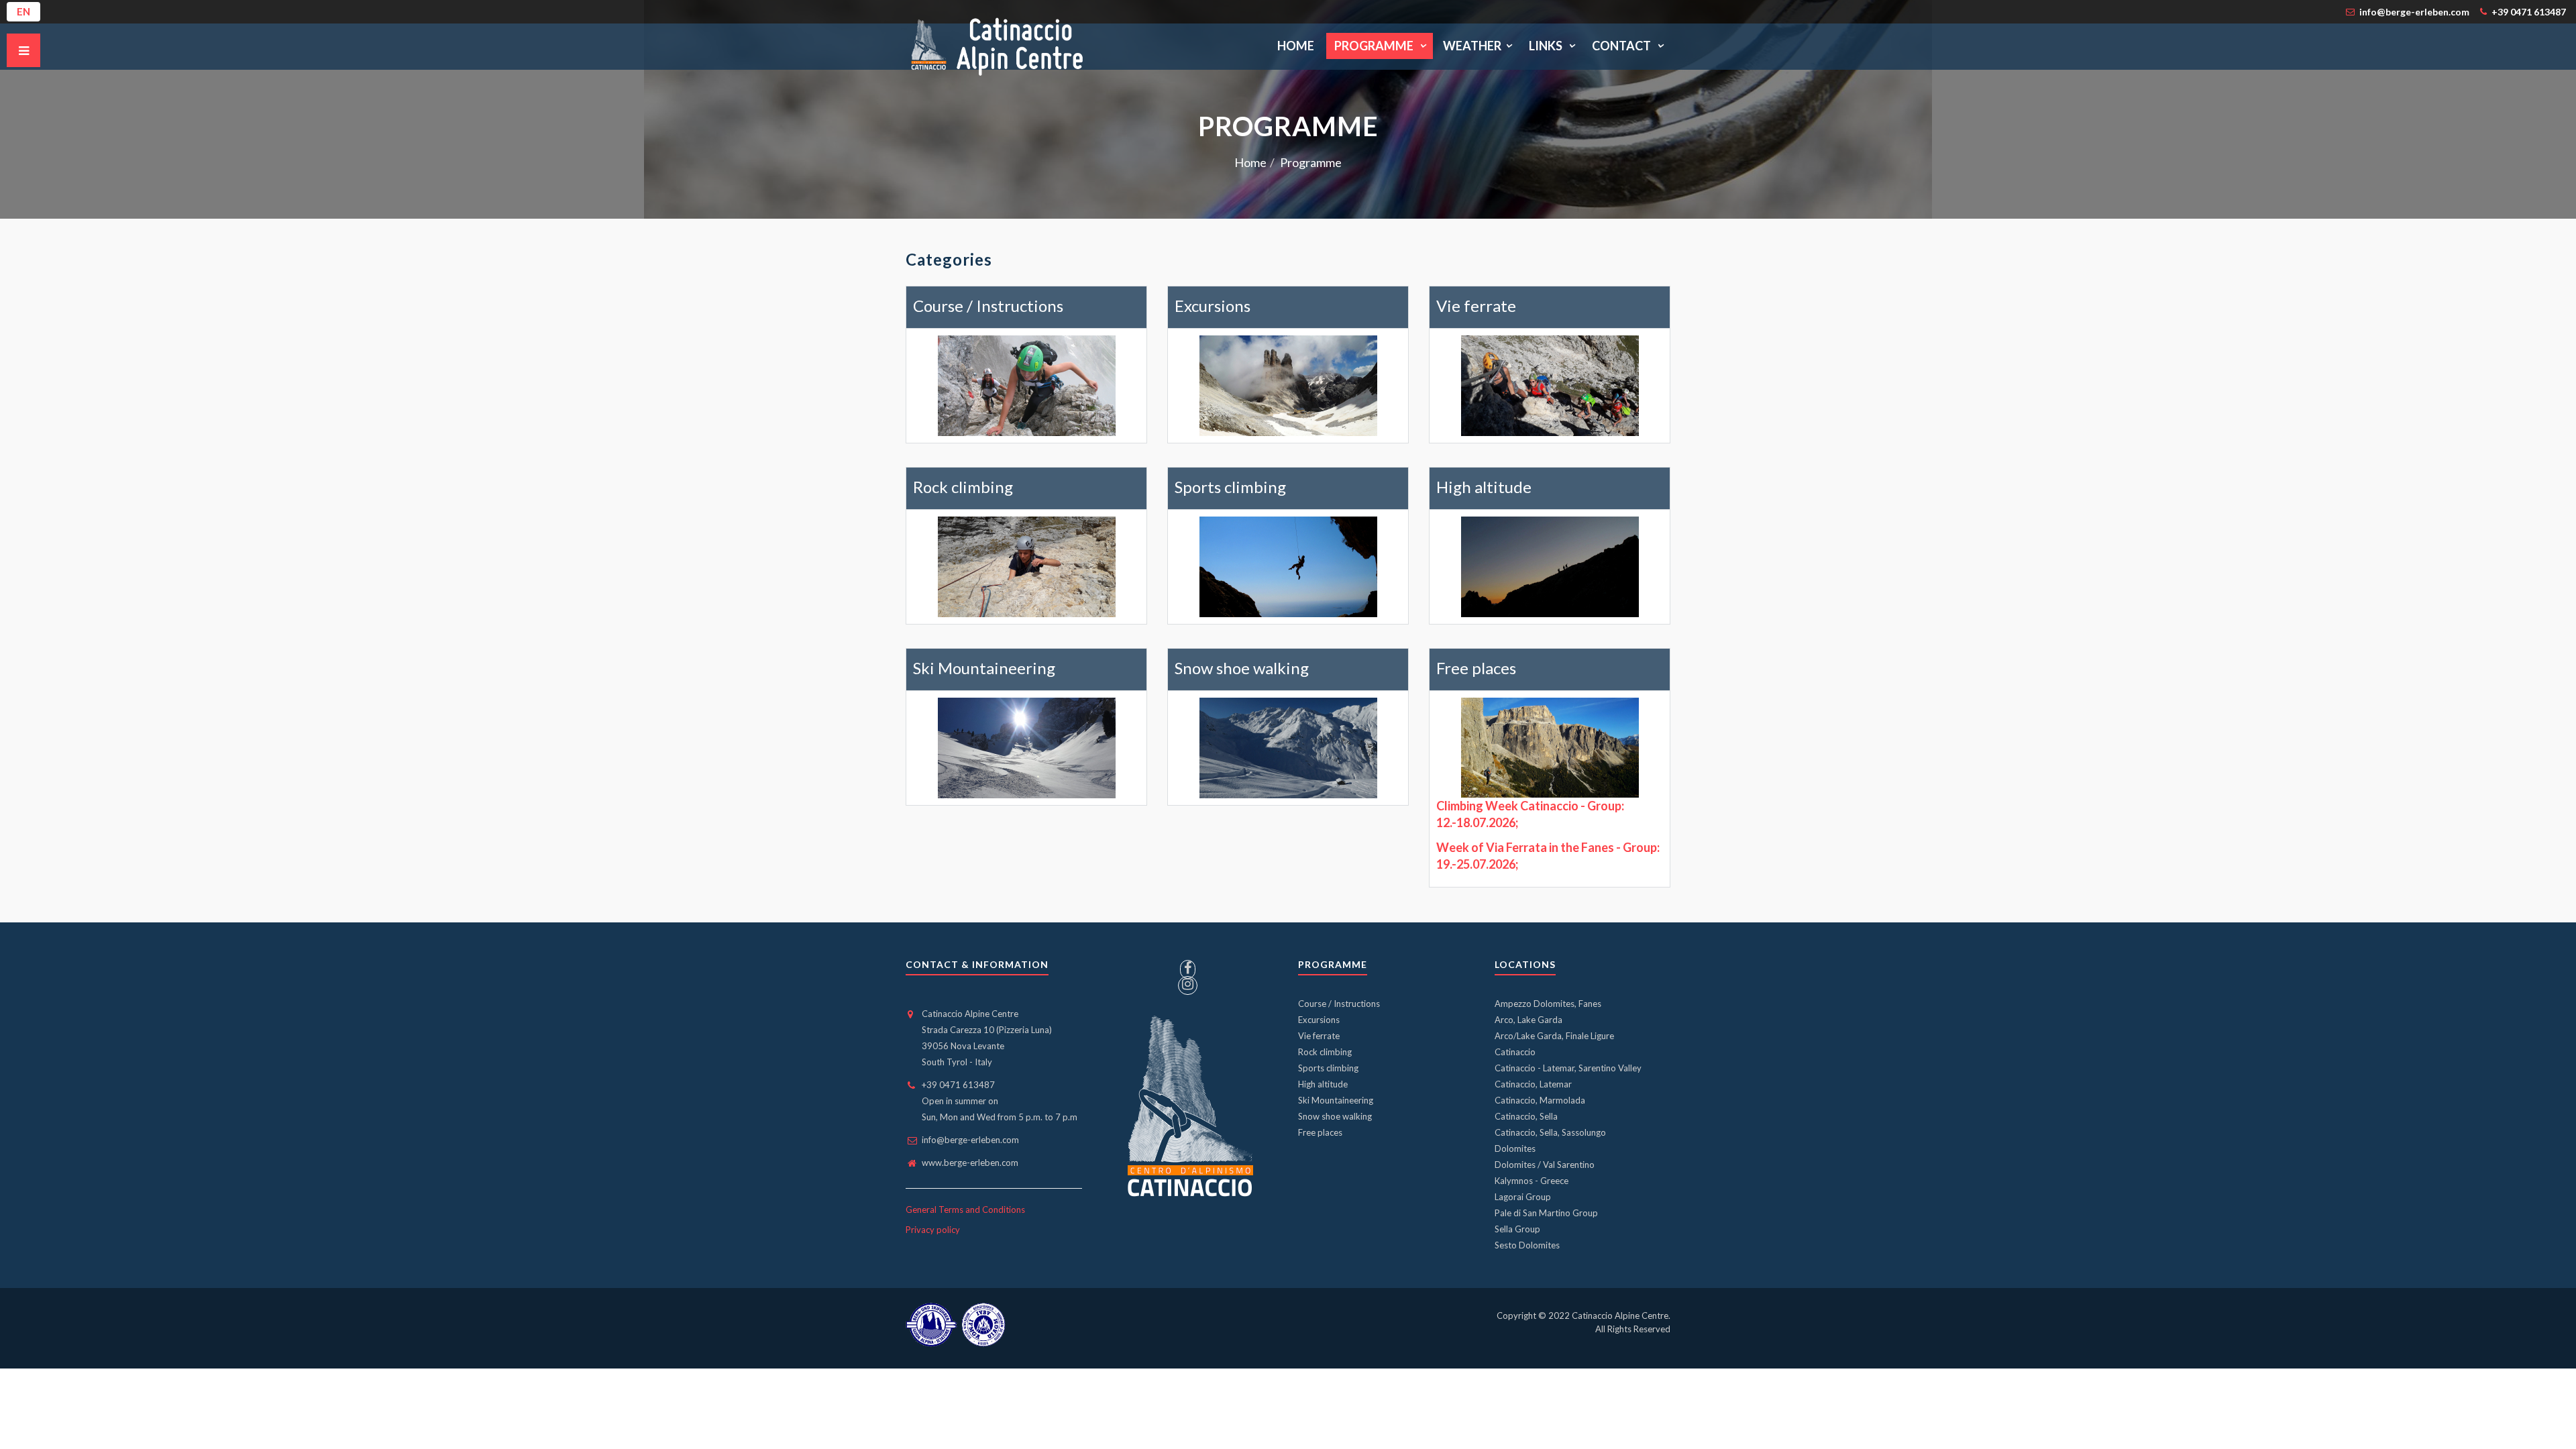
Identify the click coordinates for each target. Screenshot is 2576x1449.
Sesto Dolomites (1527, 1245)
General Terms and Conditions (965, 1210)
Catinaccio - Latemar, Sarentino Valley (1568, 1068)
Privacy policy (933, 1230)
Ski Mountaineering (984, 668)
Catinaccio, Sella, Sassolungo (1550, 1132)
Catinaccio (1515, 1052)
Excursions (1213, 306)
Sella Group (1517, 1229)
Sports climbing (1230, 487)
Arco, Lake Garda (1528, 1020)
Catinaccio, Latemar (1533, 1084)
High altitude (1484, 487)
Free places (1476, 668)
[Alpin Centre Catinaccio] (1001, 46)
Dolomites (1515, 1148)
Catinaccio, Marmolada (1540, 1100)
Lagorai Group (1523, 1197)
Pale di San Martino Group (1546, 1213)
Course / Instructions (988, 306)
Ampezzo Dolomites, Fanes (1548, 1004)
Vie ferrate (1476, 306)
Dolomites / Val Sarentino (1545, 1165)
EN (23, 11)
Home (1296, 46)
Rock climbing (963, 487)
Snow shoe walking (1242, 668)
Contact (1622, 46)
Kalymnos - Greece (1532, 1181)
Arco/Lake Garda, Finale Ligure (1554, 1036)
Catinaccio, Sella (1526, 1116)
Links (1547, 46)
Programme (1375, 46)
